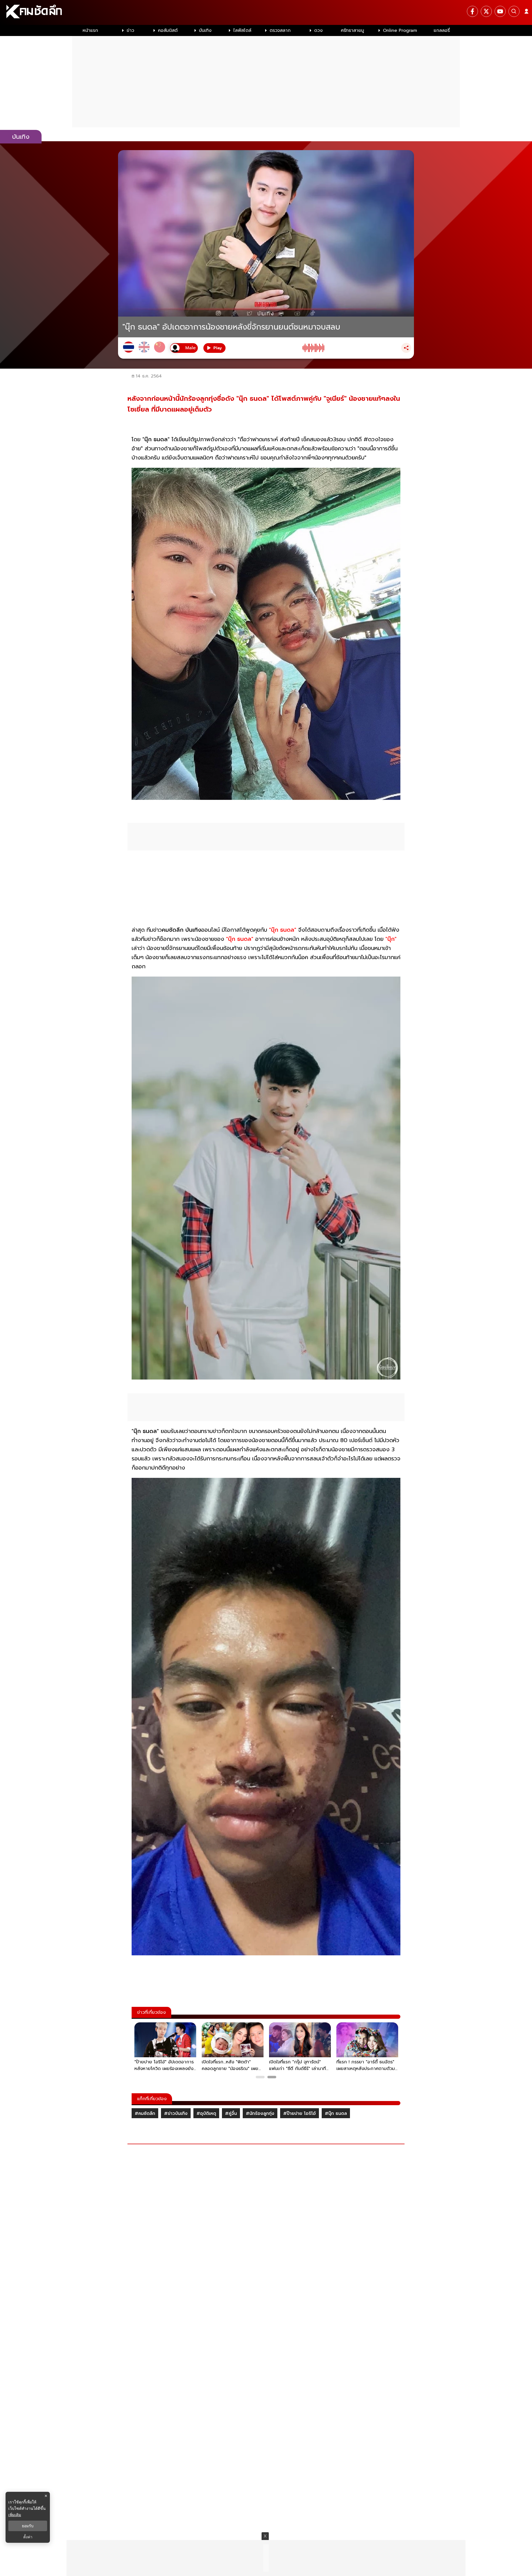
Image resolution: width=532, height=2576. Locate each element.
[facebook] (472, 11)
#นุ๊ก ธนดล (336, 2113)
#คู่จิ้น (231, 2113)
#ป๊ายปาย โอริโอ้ (300, 2113)
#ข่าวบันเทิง (176, 2113)
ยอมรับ (28, 2526)
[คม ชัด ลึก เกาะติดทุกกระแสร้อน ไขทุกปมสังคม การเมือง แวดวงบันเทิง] (266, 12)
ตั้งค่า (28, 2537)
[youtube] (500, 11)
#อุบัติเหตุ (206, 2113)
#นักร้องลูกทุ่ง (260, 2113)
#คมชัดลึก (145, 2113)
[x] (486, 11)
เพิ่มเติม (15, 2515)
